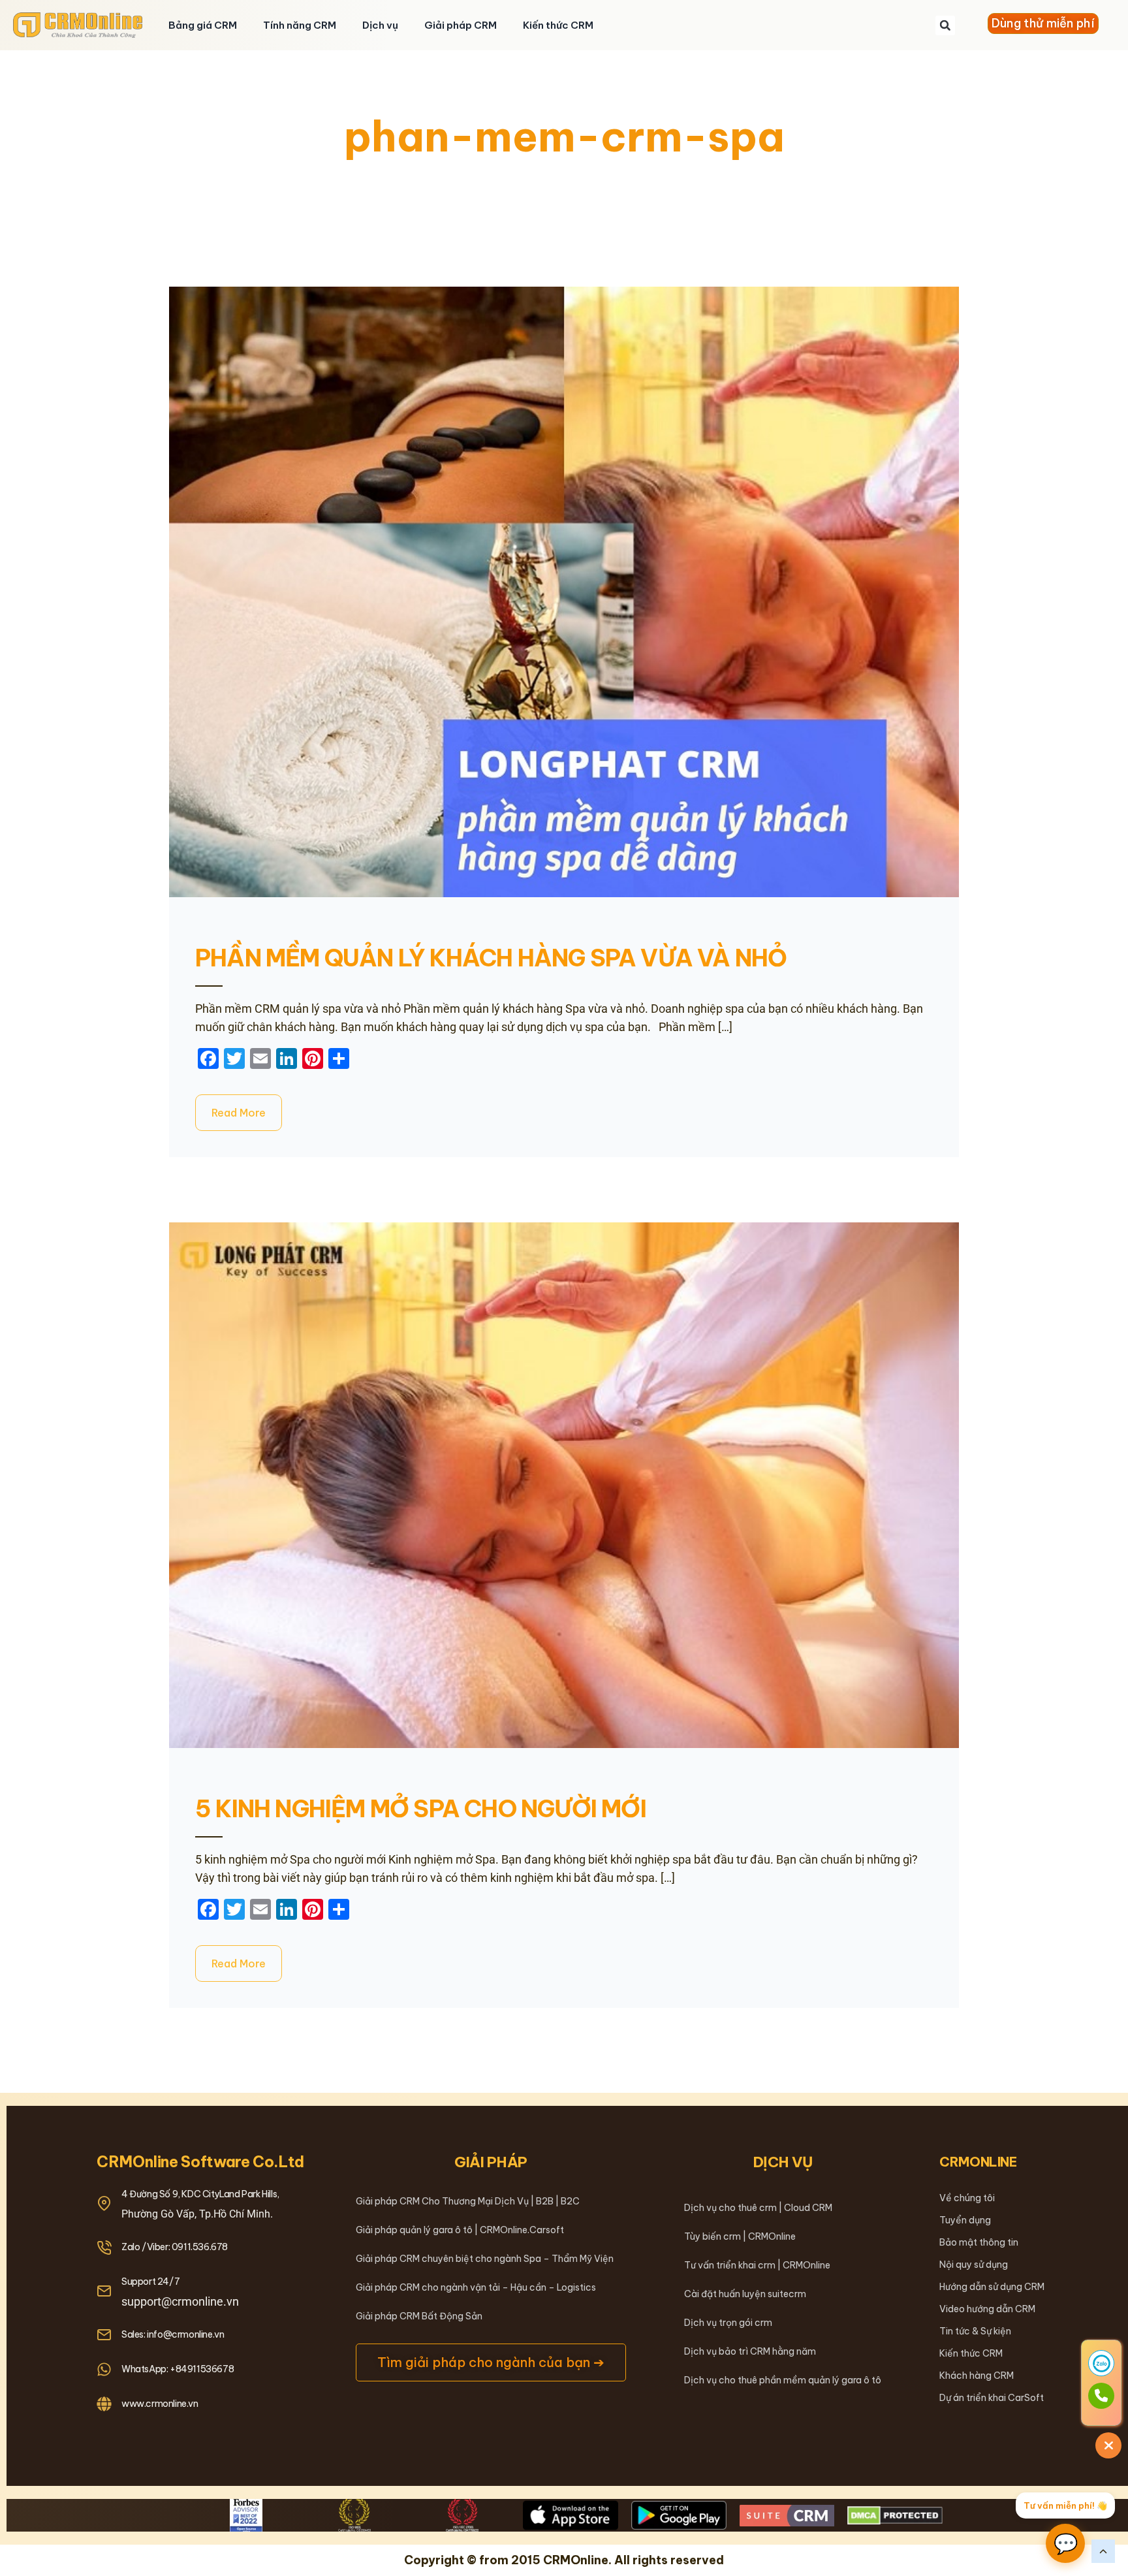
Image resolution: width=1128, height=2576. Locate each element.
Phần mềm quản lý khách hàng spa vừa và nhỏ (491, 958)
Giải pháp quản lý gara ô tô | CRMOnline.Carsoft (460, 2230)
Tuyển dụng (965, 2220)
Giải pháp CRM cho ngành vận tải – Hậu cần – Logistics (476, 2287)
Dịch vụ (380, 25)
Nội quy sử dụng (974, 2265)
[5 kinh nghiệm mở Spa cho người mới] (564, 1485)
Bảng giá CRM (203, 25)
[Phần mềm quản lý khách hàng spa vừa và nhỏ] (564, 592)
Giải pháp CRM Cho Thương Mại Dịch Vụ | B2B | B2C (468, 2201)
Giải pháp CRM (461, 25)
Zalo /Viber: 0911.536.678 (175, 2247)
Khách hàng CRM (977, 2376)
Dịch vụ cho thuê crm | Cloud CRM (758, 2208)
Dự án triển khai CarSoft (992, 2398)
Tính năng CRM (300, 25)
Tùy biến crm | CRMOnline (740, 2236)
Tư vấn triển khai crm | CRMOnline (757, 2265)
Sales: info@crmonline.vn (173, 2334)
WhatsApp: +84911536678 (178, 2369)
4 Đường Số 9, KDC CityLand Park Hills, (200, 2194)
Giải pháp (491, 2162)
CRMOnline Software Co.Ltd (200, 2162)
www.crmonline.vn (160, 2404)
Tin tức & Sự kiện (975, 2331)
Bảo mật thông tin (979, 2242)
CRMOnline (978, 2162)
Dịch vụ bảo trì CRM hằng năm (750, 2351)
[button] (945, 25)
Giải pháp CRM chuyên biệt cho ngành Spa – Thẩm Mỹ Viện (485, 2259)
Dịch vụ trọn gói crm (728, 2323)
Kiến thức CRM (558, 25)
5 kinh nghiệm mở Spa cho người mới (421, 1809)
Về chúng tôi (967, 2198)
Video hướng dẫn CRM (987, 2309)
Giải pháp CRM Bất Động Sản (419, 2316)
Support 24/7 (150, 2282)
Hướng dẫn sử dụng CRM (992, 2287)
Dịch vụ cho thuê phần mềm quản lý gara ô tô (783, 2380)
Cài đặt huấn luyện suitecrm (745, 2294)
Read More (239, 1113)
